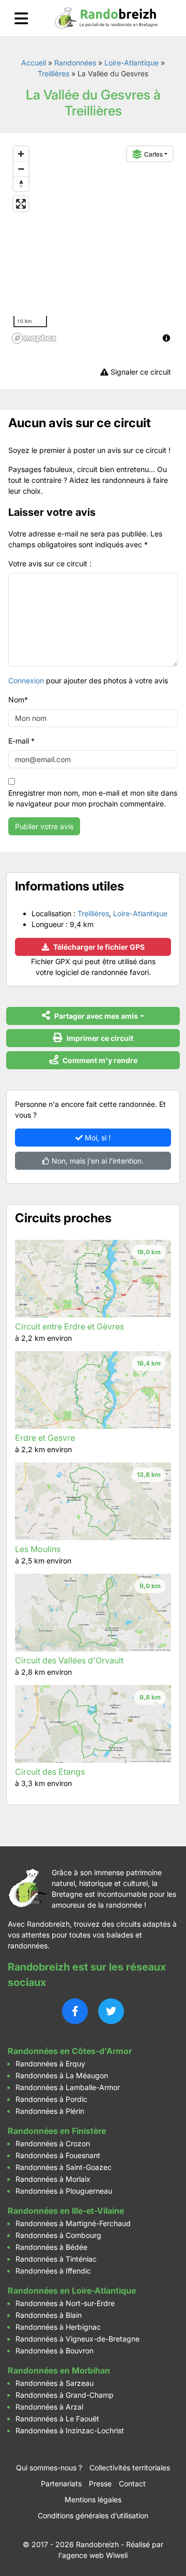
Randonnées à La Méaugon (62, 2075)
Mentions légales (93, 2499)
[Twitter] (111, 2011)
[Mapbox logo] (34, 338)
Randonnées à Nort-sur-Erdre (65, 2303)
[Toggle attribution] (166, 338)
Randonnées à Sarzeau (55, 2383)
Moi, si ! (97, 1138)
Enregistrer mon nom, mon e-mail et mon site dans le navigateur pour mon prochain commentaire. (93, 798)
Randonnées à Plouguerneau (64, 2191)
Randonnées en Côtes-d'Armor (70, 2051)
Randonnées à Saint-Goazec (64, 2167)
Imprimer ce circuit (99, 1038)
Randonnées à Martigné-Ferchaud (73, 2223)
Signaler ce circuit (140, 372)
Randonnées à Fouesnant (58, 2155)
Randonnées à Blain (49, 2315)
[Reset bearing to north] (21, 184)
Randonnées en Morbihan (59, 2370)
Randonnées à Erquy (50, 2064)
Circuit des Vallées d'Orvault (69, 1660)
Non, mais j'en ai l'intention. (97, 1161)
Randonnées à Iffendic (53, 2271)
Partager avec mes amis (95, 1016)
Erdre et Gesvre (45, 1438)
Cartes (153, 154)
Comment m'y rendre (99, 1060)
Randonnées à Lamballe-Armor (68, 2087)
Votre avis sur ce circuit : (50, 563)
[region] (93, 244)
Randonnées (75, 63)
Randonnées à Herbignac (58, 2327)
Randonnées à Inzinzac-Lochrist (70, 2430)
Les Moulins (38, 1549)
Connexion (26, 680)
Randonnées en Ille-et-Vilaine (66, 2211)
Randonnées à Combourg (58, 2235)
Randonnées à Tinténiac (56, 2259)
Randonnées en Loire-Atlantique (72, 2291)
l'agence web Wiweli (93, 2555)
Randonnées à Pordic (51, 2099)
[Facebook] (75, 2011)
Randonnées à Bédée (51, 2247)
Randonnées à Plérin (50, 2111)
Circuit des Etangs (50, 1772)
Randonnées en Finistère (57, 2131)
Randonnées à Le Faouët (57, 2419)
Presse (100, 2484)
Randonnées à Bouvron (55, 2351)
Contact (132, 2484)
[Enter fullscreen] (21, 204)
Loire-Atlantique (131, 63)
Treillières (53, 73)
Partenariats (61, 2484)
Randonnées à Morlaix (53, 2179)
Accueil (34, 63)
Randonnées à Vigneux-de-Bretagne (78, 2339)
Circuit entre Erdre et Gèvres (69, 1326)
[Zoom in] (21, 154)
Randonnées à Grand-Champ (65, 2395)
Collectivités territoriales (130, 2468)
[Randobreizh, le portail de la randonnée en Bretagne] (106, 18)
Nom (18, 700)
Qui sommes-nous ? (49, 2468)
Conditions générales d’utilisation (93, 2515)
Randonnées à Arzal (49, 2407)
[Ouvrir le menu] (21, 18)
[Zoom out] (21, 169)
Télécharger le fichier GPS (98, 947)
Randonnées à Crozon (53, 2143)
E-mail (21, 741)
